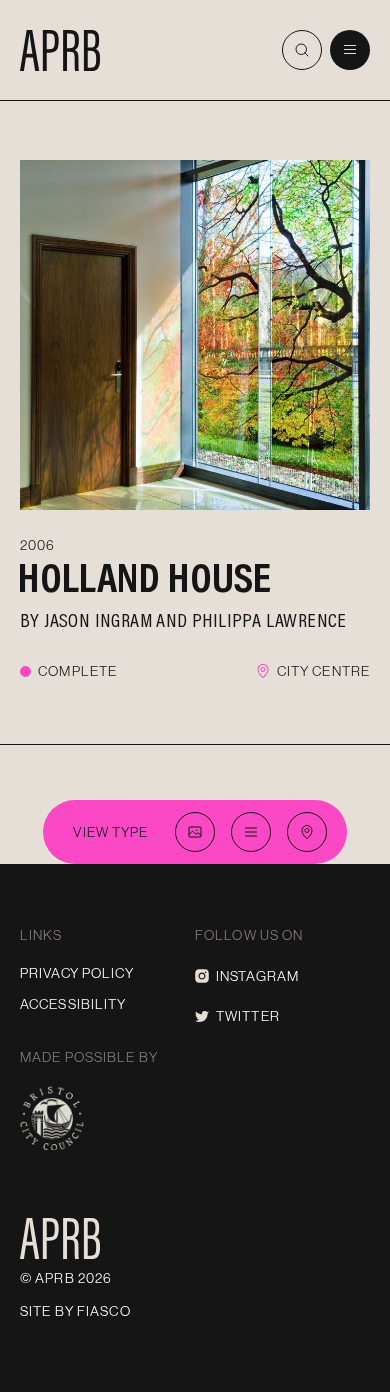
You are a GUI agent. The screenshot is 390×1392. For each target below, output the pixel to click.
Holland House (144, 577)
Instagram (257, 976)
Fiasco (104, 1311)
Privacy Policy (77, 973)
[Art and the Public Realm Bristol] (60, 50)
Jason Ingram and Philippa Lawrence (195, 619)
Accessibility (73, 1004)
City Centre (323, 671)
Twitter (248, 1016)
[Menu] (350, 50)
